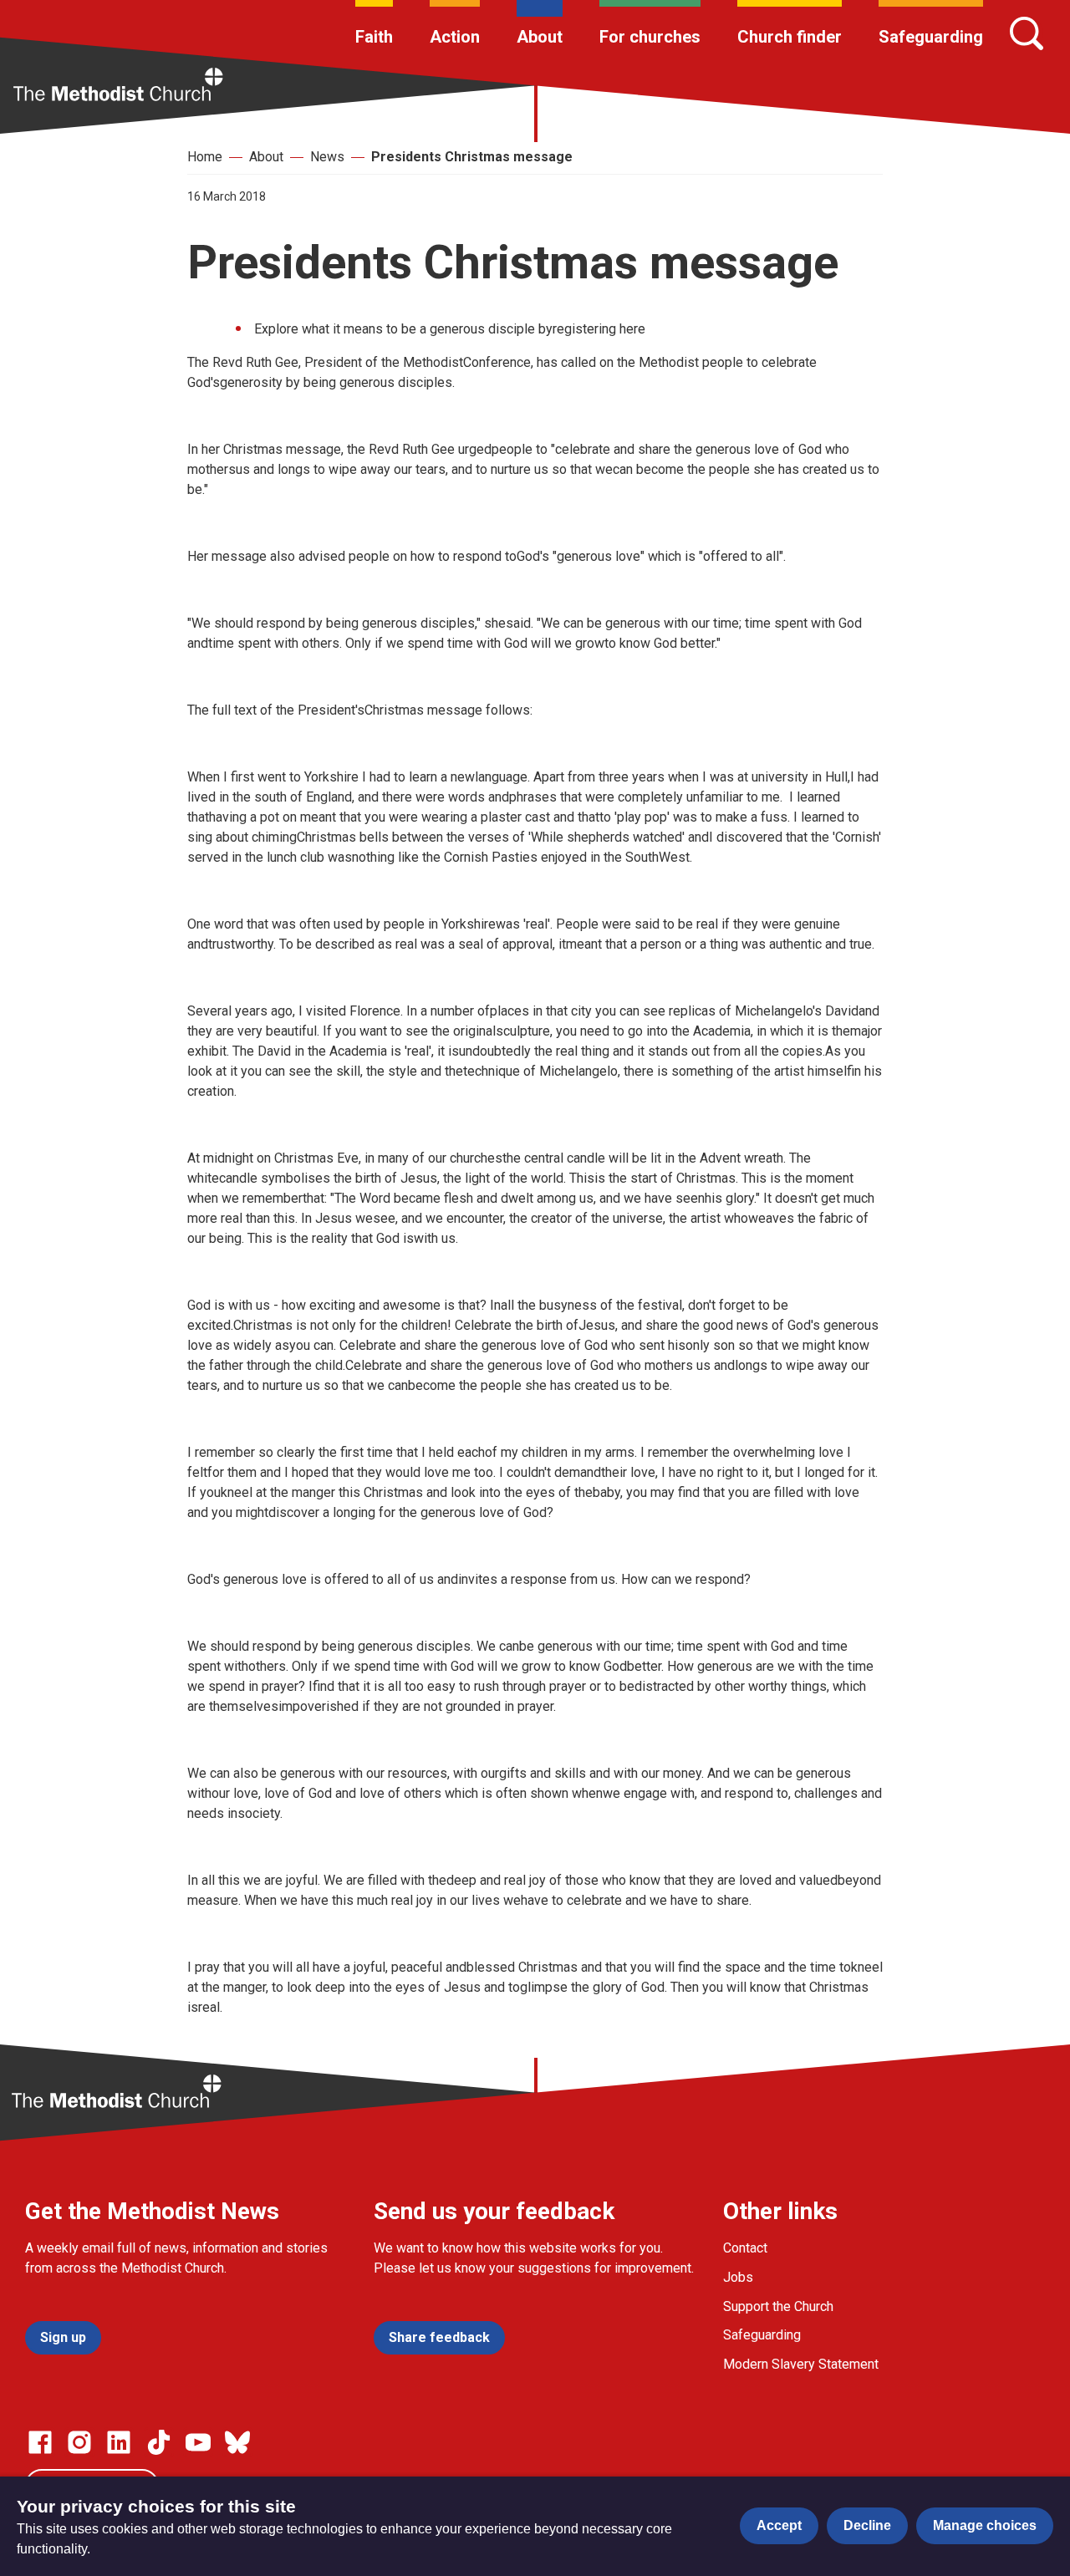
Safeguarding (931, 37)
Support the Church (778, 2306)
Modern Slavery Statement (801, 2364)
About (540, 37)
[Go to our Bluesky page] (237, 2442)
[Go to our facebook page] (40, 2442)
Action (455, 37)
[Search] (1027, 33)
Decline (867, 2525)
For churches (650, 37)
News (327, 157)
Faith (374, 37)
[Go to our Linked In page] (119, 2442)
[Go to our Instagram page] (79, 2442)
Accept (779, 2525)
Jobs (738, 2277)
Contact (745, 2248)
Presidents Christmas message (472, 157)
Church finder (790, 37)
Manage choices (985, 2525)
